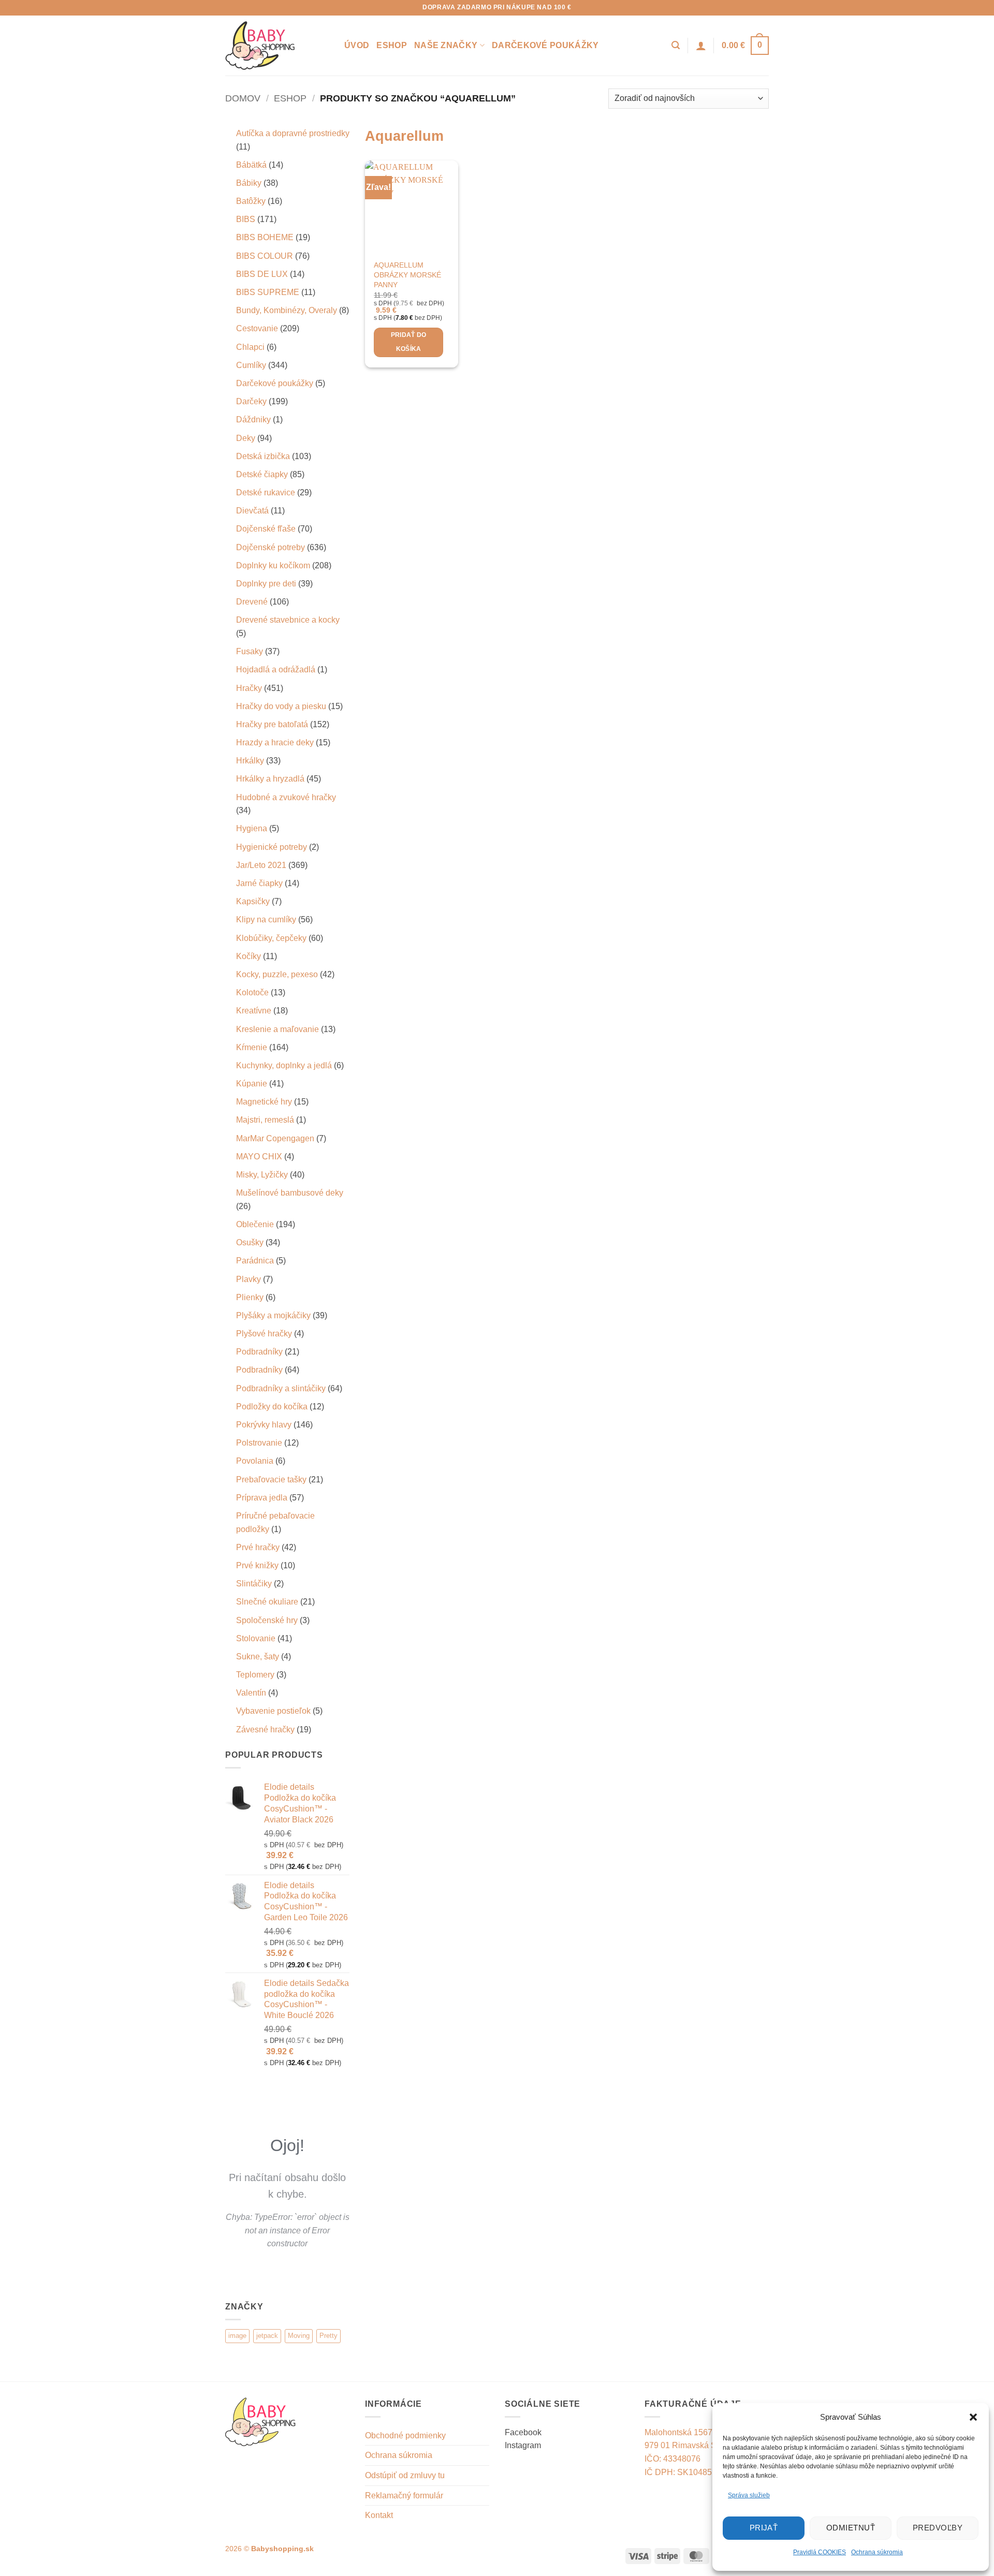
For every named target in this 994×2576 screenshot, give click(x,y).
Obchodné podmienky (405, 2435)
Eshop (392, 45)
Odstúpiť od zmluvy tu (405, 2475)
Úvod (357, 45)
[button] (973, 2417)
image (237, 2336)
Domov (243, 98)
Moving (299, 2336)
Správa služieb (749, 2495)
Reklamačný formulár (404, 2496)
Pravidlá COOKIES (820, 2552)
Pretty (328, 2336)
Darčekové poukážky (545, 45)
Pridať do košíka (409, 342)
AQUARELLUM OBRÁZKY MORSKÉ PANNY (407, 275)
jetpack (267, 2336)
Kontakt (379, 2515)
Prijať (764, 2528)
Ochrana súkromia (877, 2552)
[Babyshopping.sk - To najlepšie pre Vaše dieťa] (277, 46)
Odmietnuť (851, 2528)
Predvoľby (938, 2528)
